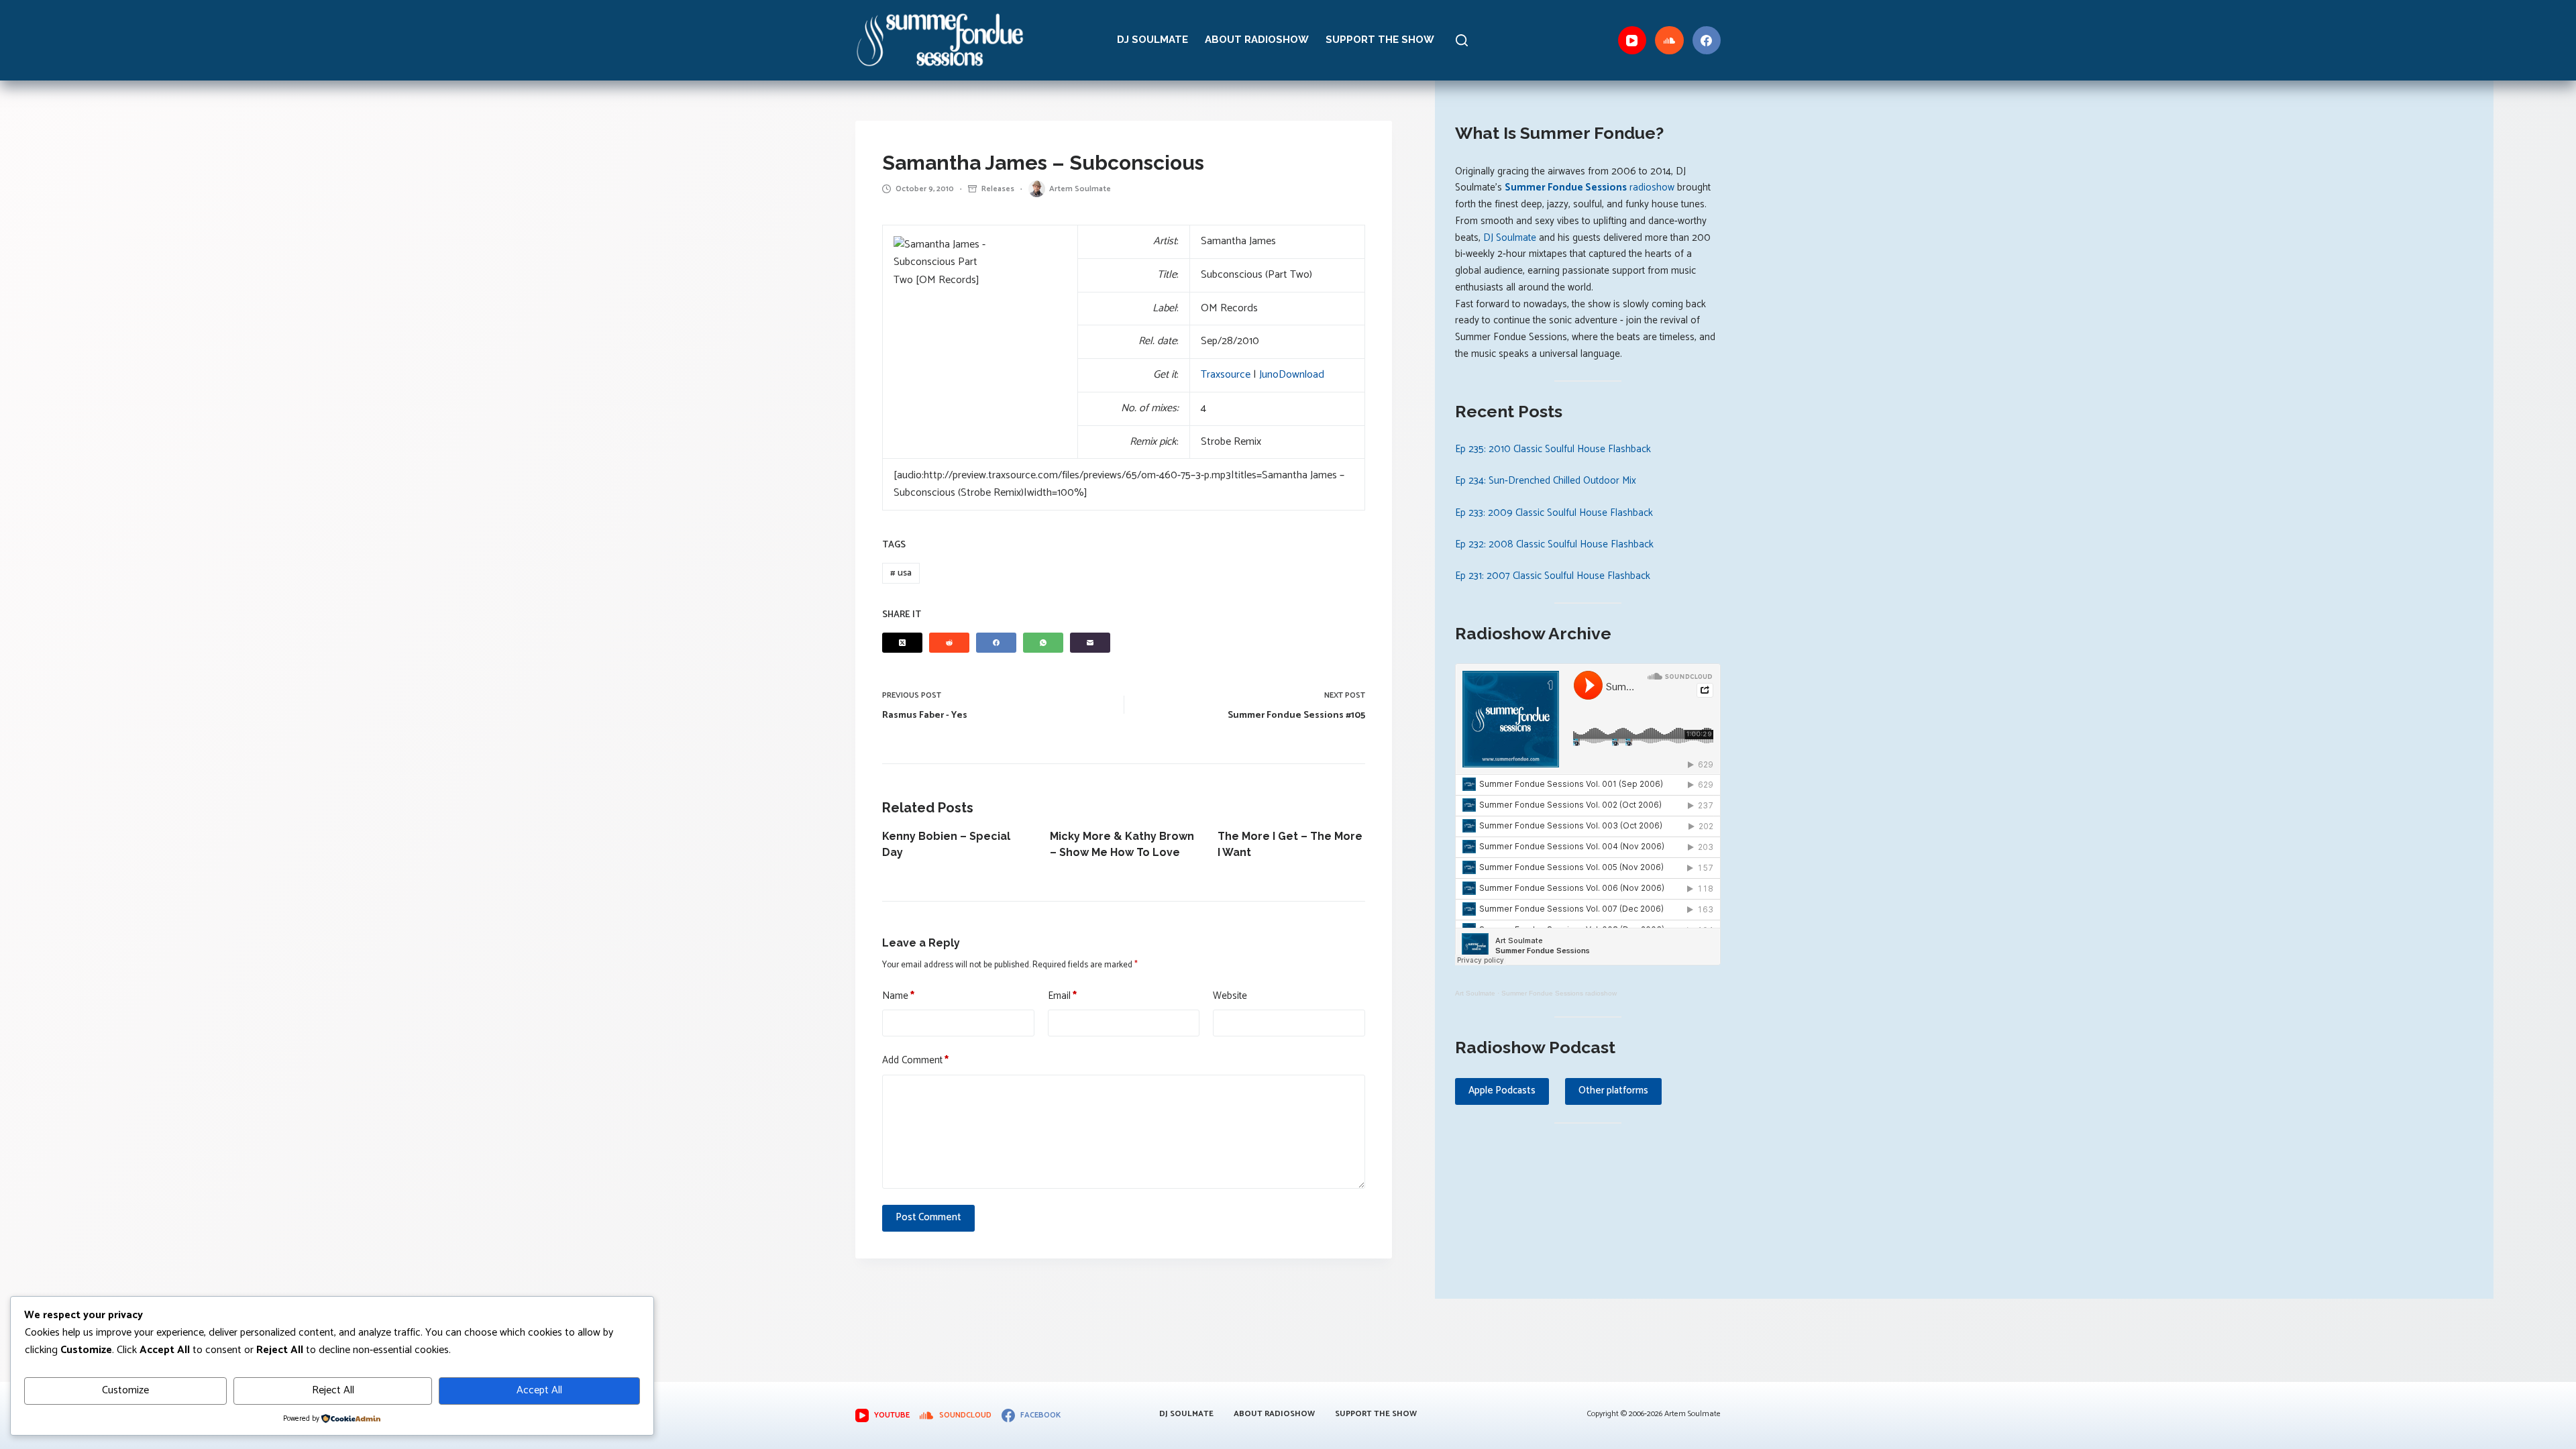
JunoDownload (1292, 375)
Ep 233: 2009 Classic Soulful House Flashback (1554, 513)
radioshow (1590, 187)
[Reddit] (949, 643)
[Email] (1090, 643)
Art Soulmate (1475, 993)
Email (1062, 996)
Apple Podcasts (1502, 1090)
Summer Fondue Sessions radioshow (1559, 993)
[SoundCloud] (1669, 41)
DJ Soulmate (1152, 40)
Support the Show (1380, 40)
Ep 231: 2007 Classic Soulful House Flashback (1553, 576)
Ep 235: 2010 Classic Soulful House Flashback (1553, 449)
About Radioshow (1257, 40)
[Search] (1462, 40)
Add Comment (915, 1061)
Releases (998, 189)
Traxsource (1226, 375)
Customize (125, 1390)
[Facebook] (1707, 41)
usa (901, 573)
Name (898, 996)
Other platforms (1613, 1090)
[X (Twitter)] (902, 643)
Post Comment (928, 1217)
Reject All (333, 1390)
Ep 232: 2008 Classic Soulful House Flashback (1554, 544)
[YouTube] (1632, 41)
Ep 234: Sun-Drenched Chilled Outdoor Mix (1546, 481)
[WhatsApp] (1043, 643)
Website (1230, 996)
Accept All (539, 1390)
